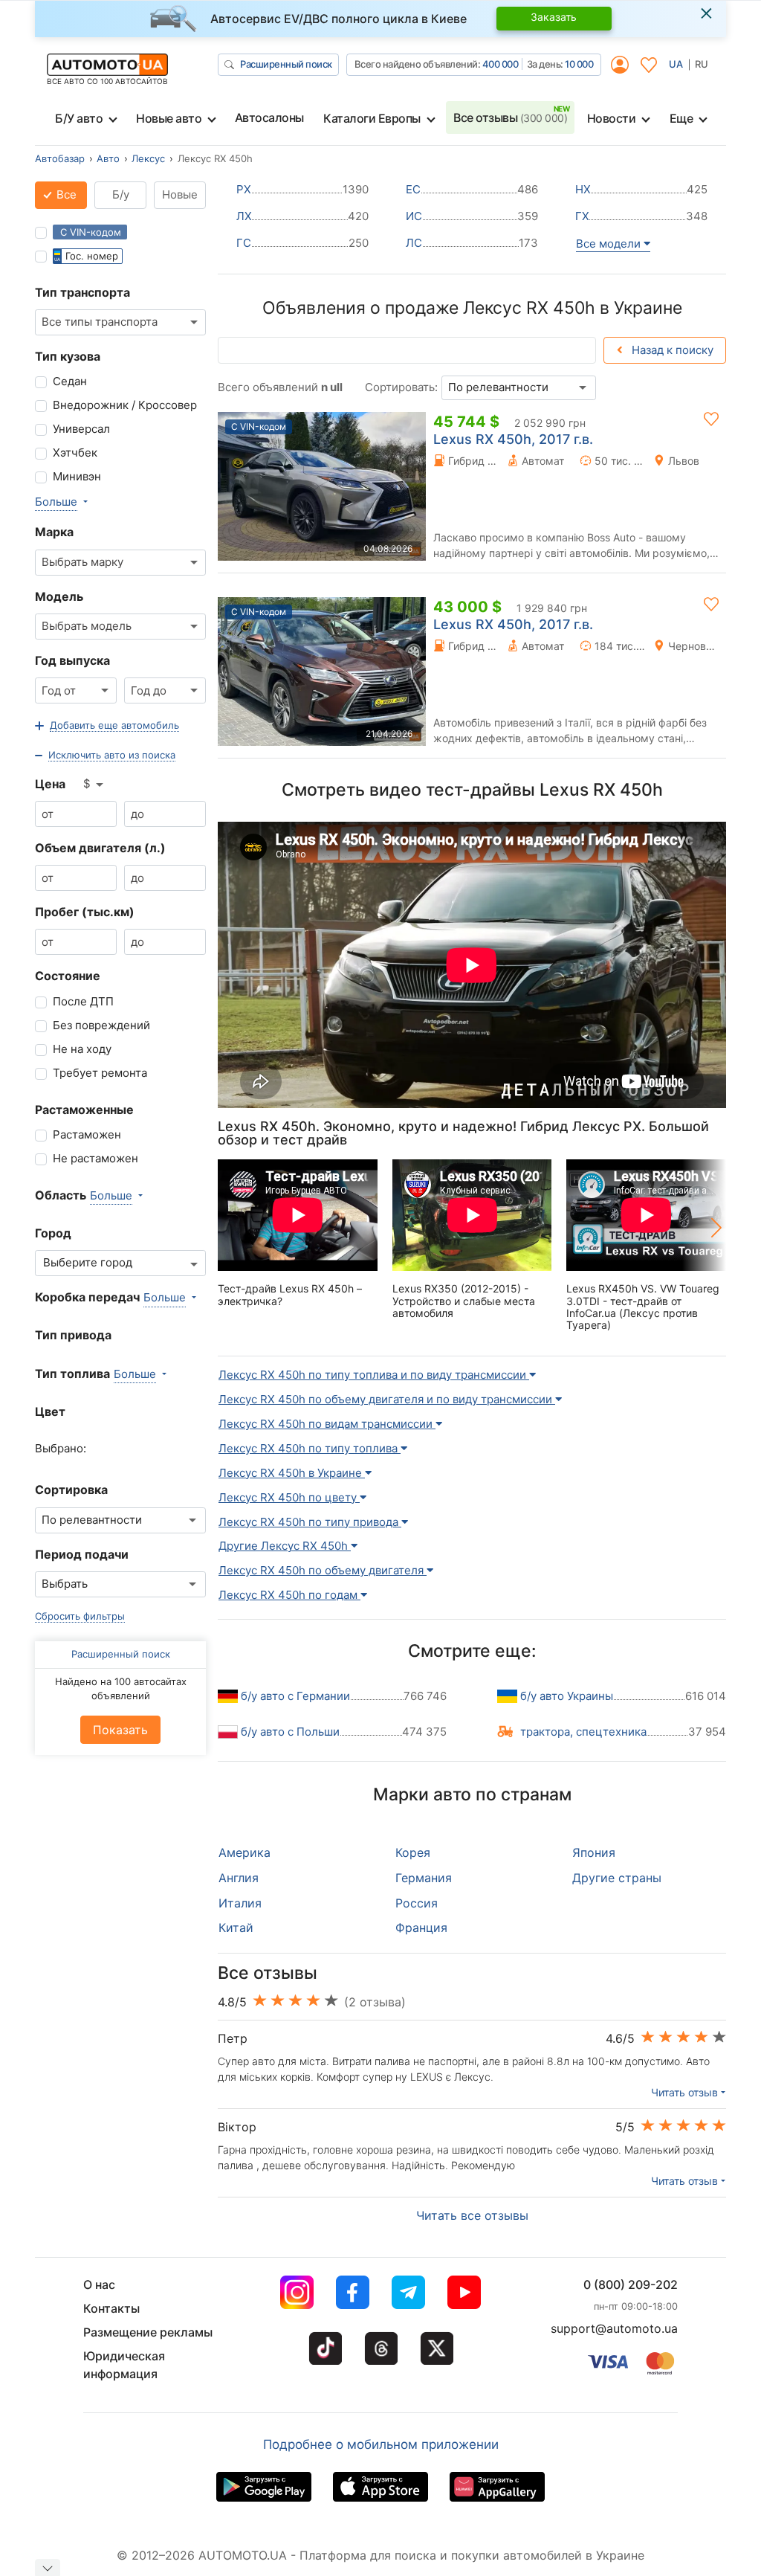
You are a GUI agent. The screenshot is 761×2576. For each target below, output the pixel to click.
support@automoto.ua (614, 2328)
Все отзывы (510, 117)
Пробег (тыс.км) (85, 912)
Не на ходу (82, 1049)
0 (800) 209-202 (631, 2284)
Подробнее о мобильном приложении (381, 2444)
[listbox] (94, 785)
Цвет (50, 1411)
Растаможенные (84, 1110)
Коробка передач (87, 1297)
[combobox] (120, 322)
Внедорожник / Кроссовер (125, 405)
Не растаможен (95, 1158)
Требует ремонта (100, 1073)
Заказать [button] (554, 17)
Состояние (68, 976)
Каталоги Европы (372, 118)
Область (61, 1195)
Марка (54, 532)
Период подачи (82, 1554)
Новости (612, 118)
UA (676, 64)
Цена (50, 784)
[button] (107, 726)
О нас (99, 2284)
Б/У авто (79, 118)
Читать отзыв (684, 2092)
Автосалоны (269, 117)
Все (65, 194)
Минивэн (77, 476)
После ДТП (83, 1001)
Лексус (148, 158)
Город (53, 1233)
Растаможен (87, 1134)
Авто (108, 158)
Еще (681, 118)
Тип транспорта (82, 292)
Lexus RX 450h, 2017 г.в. (513, 439)
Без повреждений (101, 1025)
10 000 (579, 64)
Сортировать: (401, 387)
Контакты (111, 2308)
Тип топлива (72, 1374)
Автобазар (60, 158)
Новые (180, 194)
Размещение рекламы (148, 2332)
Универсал (81, 429)
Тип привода (73, 1335)
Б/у (121, 194)
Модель (59, 596)
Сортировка (71, 1490)
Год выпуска (72, 660)
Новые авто (169, 118)
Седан (70, 381)
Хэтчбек (75, 453)
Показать (120, 1730)
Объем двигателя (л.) (100, 848)
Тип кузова (68, 356)
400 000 (501, 64)
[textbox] (92, 1263)
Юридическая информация (124, 2365)
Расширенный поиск (286, 64)
